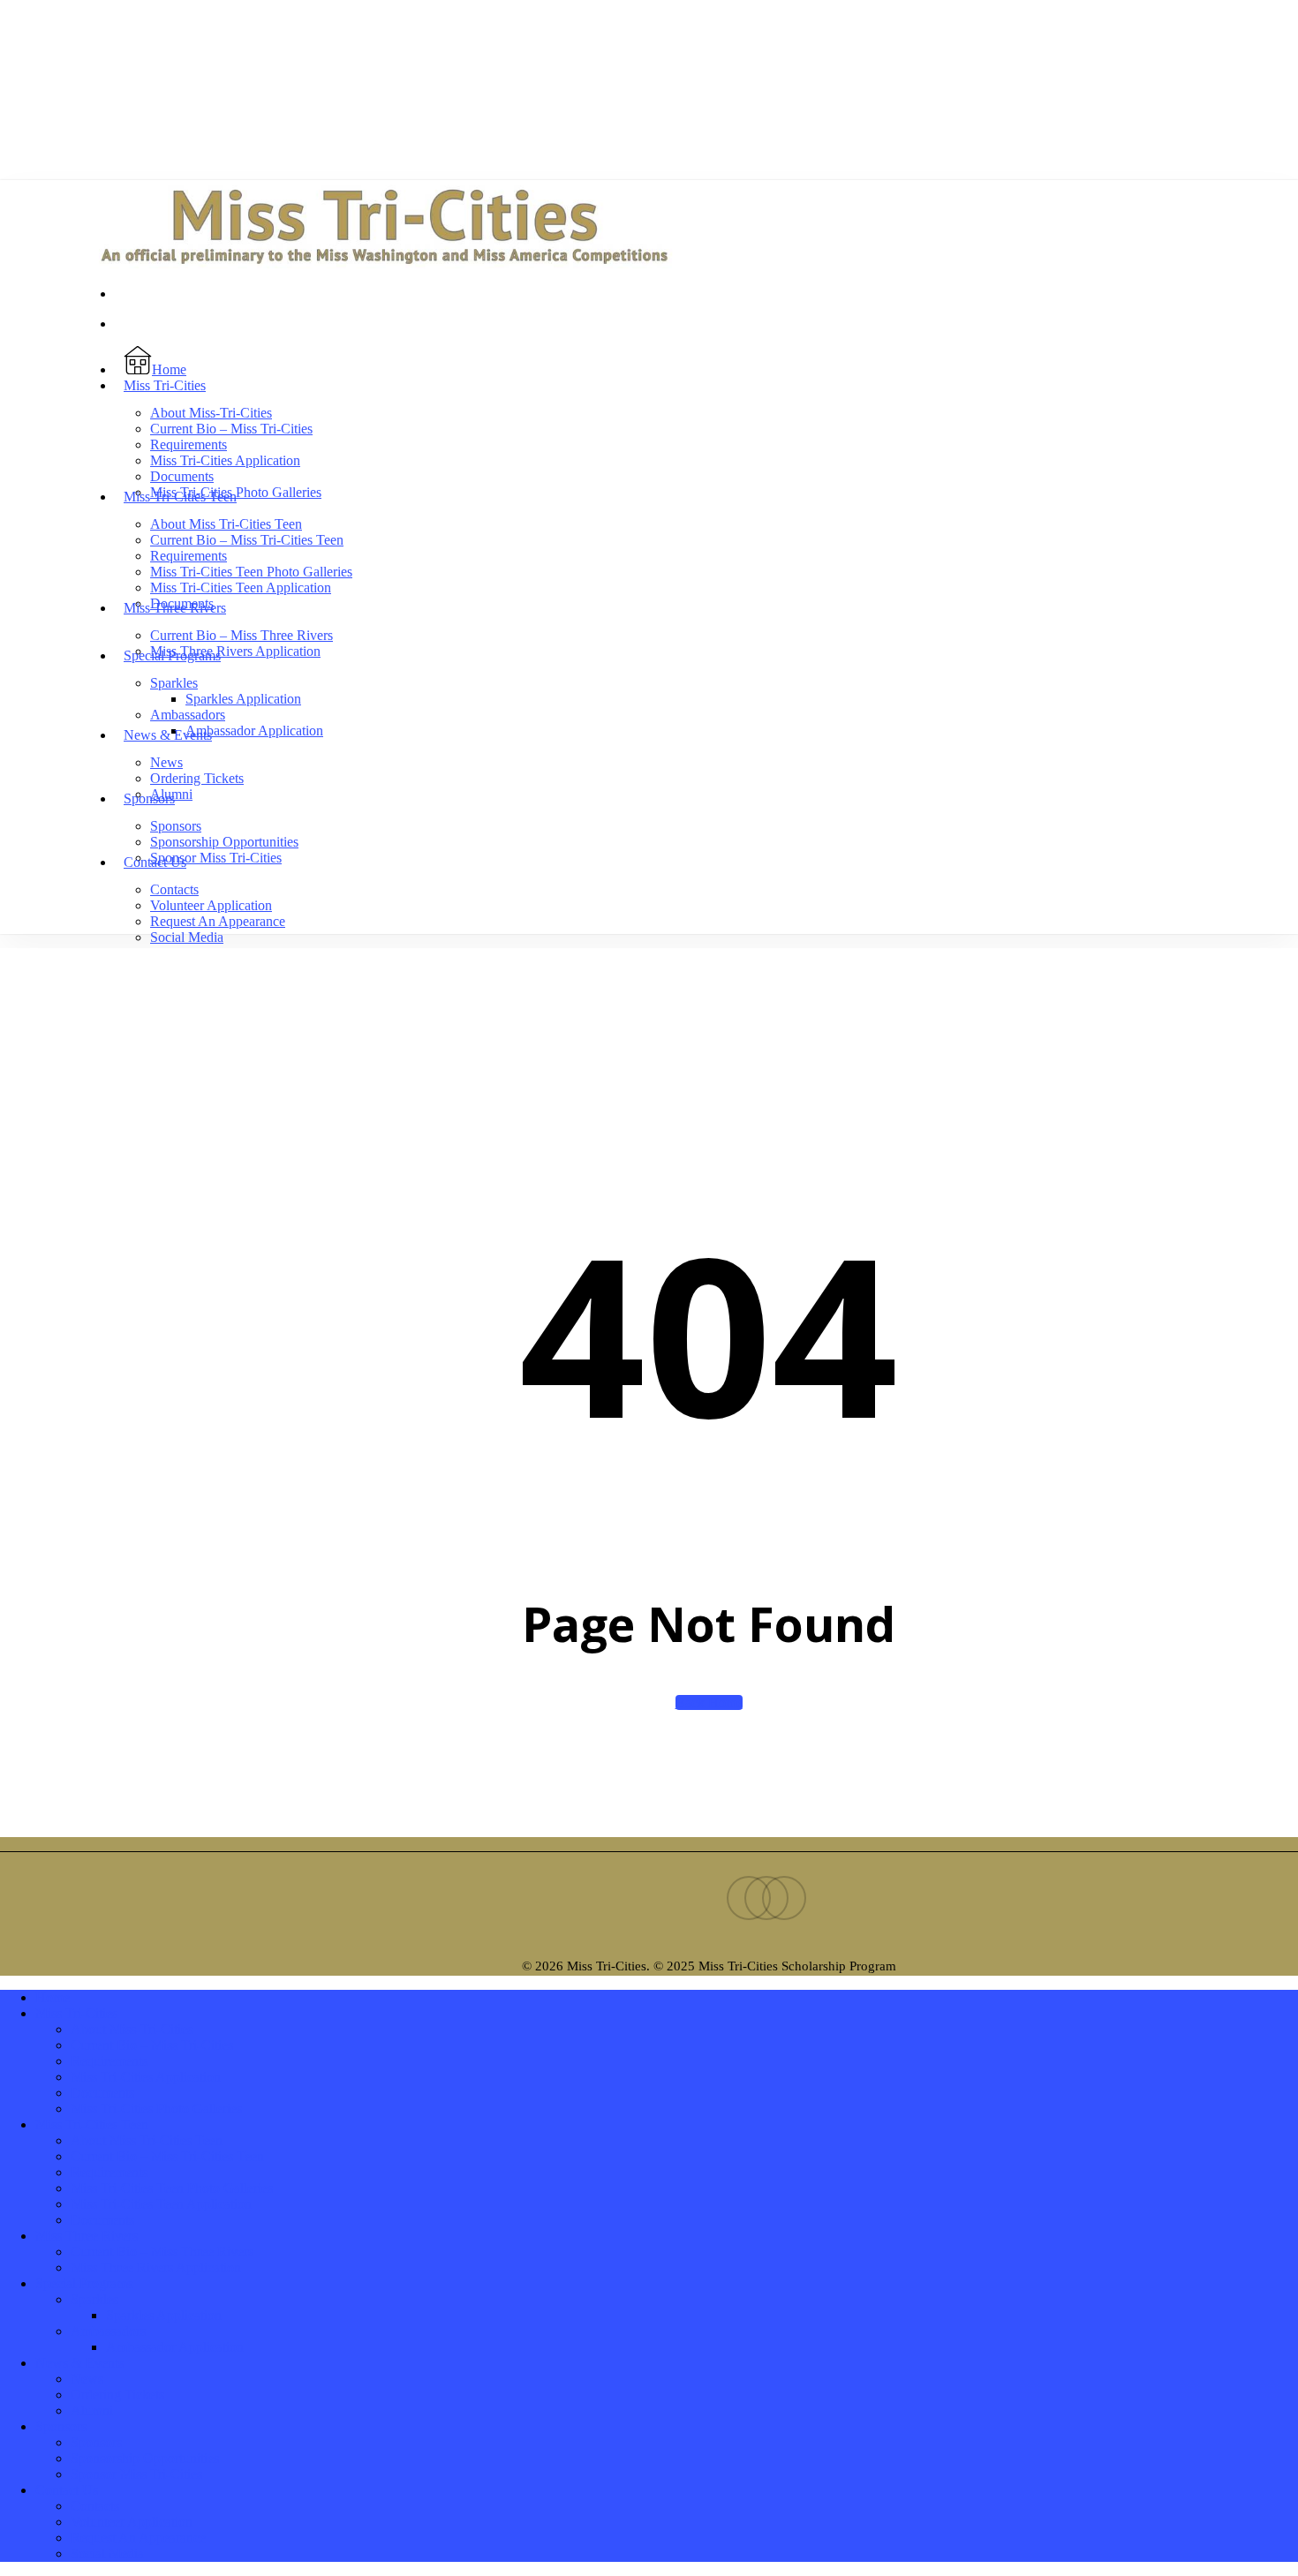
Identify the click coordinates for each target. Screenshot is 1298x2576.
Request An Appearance (138, 2538)
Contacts (95, 2506)
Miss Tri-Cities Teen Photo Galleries (172, 2188)
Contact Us (67, 2490)
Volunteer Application (132, 2522)
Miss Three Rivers (87, 2236)
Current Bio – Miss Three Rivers (162, 2252)
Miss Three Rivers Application (156, 2267)
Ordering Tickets (117, 2395)
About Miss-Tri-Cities (132, 2029)
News (87, 2379)
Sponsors (61, 2426)
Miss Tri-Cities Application (146, 2077)
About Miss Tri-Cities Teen (147, 2140)
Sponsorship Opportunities (145, 2458)
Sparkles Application (164, 2315)
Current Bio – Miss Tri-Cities (152, 2045)
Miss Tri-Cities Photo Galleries (156, 2109)
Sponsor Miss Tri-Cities (136, 2474)
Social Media (107, 2553)
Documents (102, 2093)
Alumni (92, 2410)
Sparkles (94, 2299)
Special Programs (84, 2283)
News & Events (79, 2363)
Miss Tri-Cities (76, 2013)
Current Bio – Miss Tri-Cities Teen (167, 2156)
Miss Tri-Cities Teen (92, 2124)
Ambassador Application (175, 2347)
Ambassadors (108, 2331)
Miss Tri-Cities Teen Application (161, 2204)
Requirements (109, 2061)
